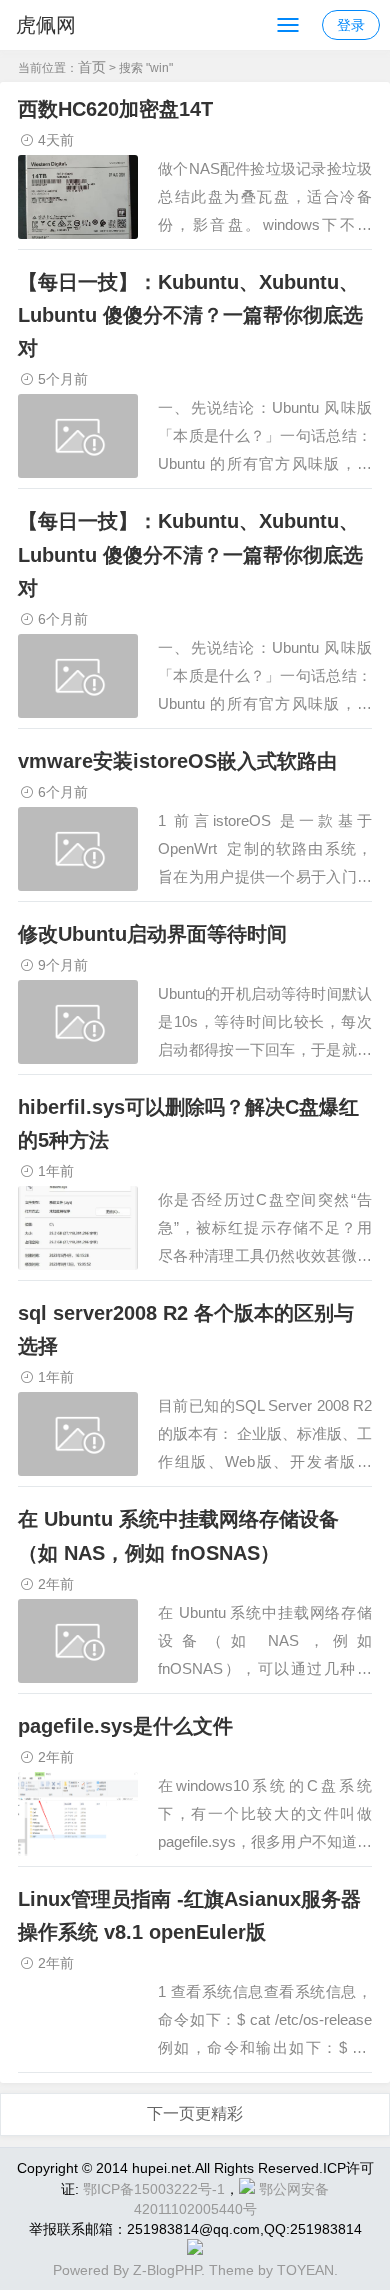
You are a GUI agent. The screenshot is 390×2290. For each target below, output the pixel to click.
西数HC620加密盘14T (115, 109)
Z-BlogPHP (167, 2270)
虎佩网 (46, 25)
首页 (92, 67)
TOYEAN (305, 2270)
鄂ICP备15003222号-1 (154, 2189)
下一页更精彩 (195, 2113)
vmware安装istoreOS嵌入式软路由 (177, 761)
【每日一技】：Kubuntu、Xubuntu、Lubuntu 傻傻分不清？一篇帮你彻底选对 (190, 315)
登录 (351, 25)
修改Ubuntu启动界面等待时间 (152, 934)
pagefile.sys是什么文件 (125, 1726)
